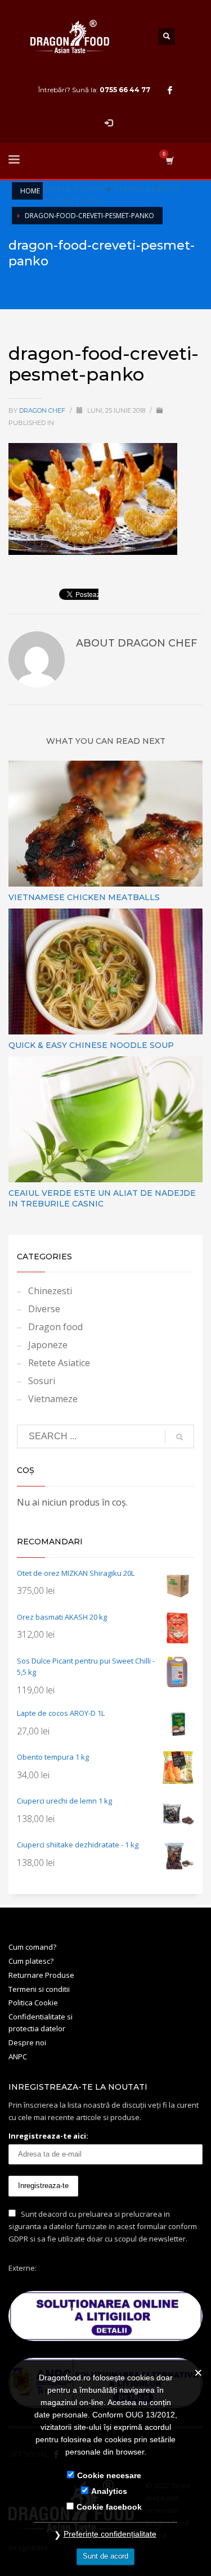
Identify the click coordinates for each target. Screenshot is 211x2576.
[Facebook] (170, 90)
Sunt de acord (105, 2556)
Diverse (44, 1309)
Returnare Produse (41, 1975)
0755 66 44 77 (125, 90)
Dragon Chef (43, 410)
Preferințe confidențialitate (110, 2534)
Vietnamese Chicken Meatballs (84, 897)
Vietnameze (53, 1399)
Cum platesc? (31, 1961)
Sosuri (42, 1381)
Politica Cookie (33, 2003)
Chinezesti (50, 1291)
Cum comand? (32, 1947)
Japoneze (48, 1345)
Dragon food (55, 1327)
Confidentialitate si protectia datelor (41, 2023)
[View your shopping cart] (169, 161)
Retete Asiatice (74, 188)
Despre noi (27, 2042)
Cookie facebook (109, 2507)
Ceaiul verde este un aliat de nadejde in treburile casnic (102, 1198)
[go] (179, 1437)
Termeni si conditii (39, 1989)
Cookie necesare (109, 2475)
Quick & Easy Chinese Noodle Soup (91, 1045)
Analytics (109, 2491)
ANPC (18, 2057)
